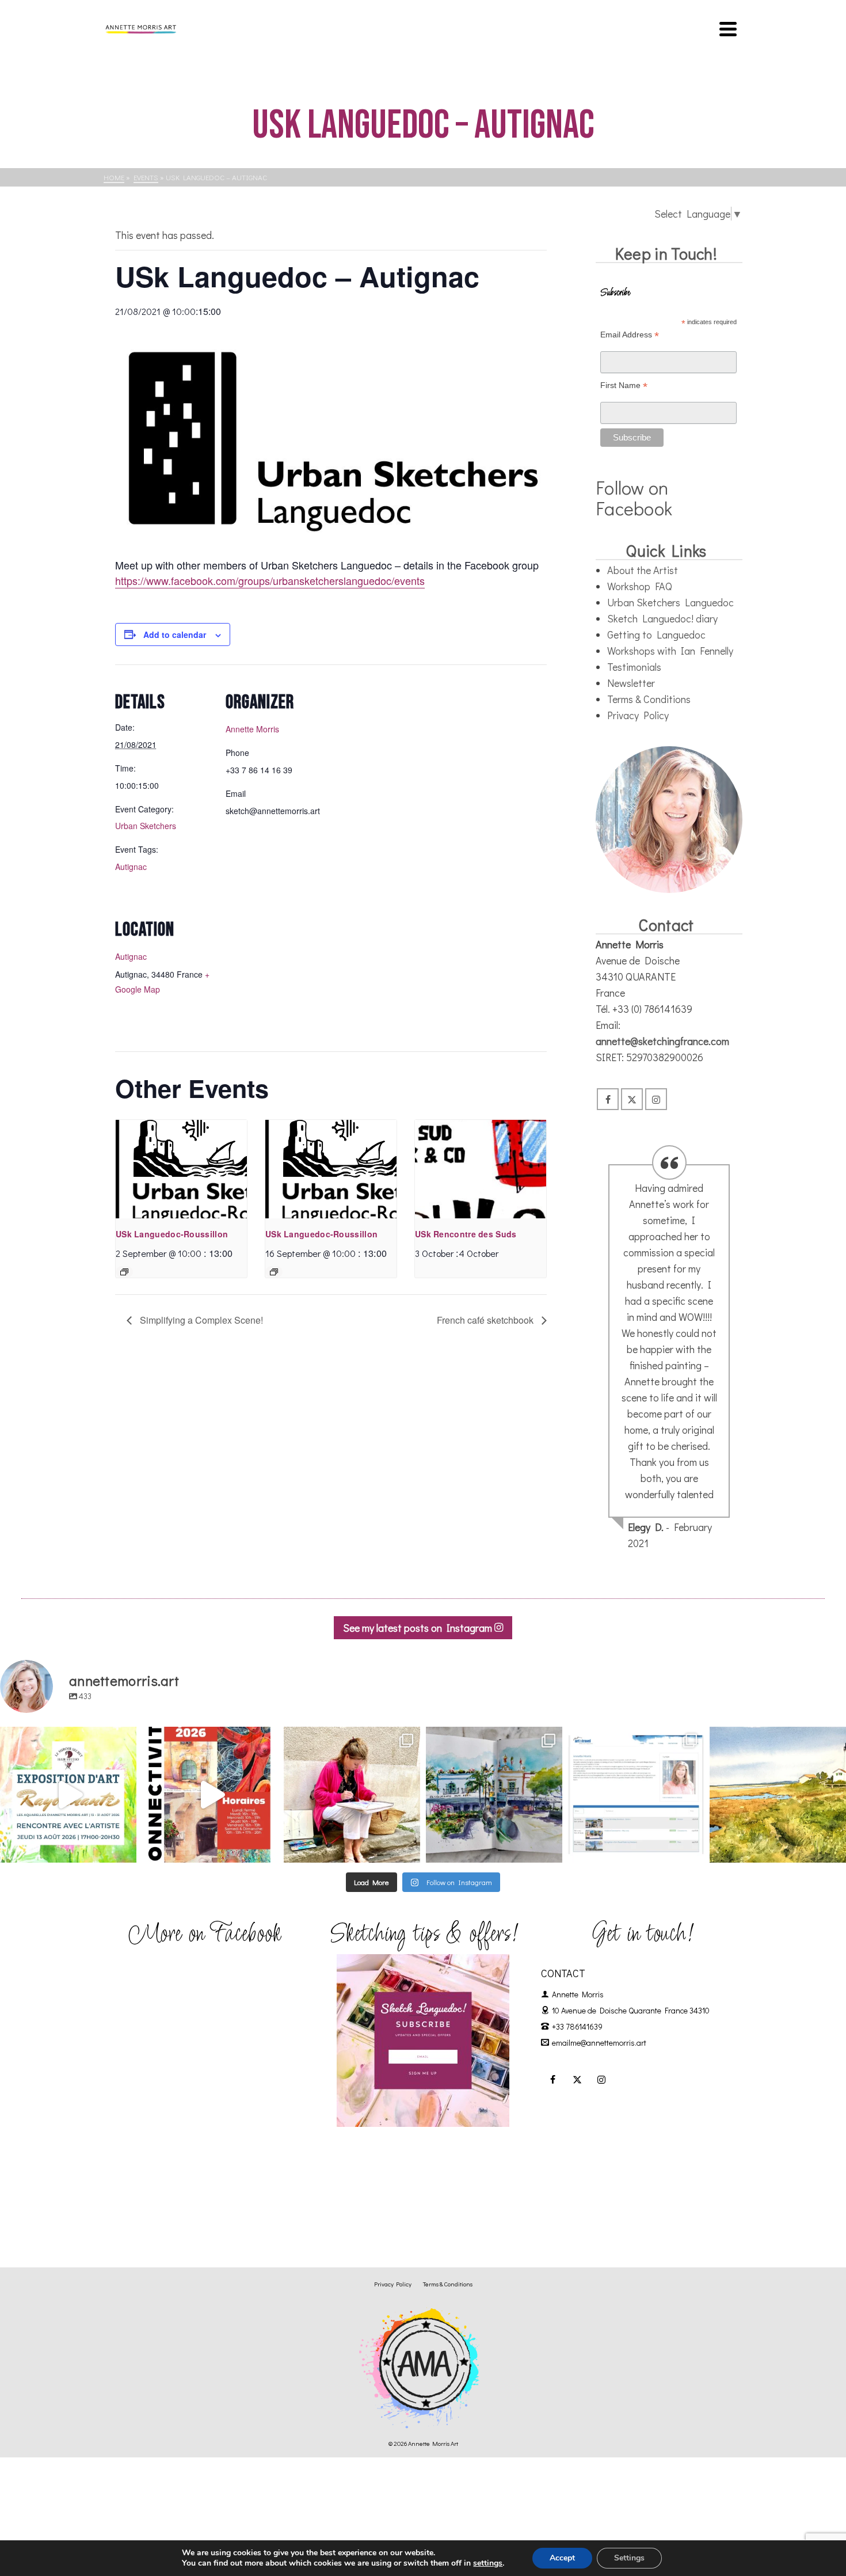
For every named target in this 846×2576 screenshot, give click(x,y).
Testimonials (634, 667)
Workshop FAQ (640, 586)
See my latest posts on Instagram (419, 1628)
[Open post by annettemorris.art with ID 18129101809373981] (494, 1795)
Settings (629, 2558)
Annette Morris (252, 729)
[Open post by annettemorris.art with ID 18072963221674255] (210, 1795)
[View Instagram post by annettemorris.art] (125, 1849)
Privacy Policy (638, 715)
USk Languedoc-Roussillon (172, 1234)
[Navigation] (728, 29)
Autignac (131, 867)
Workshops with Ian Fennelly (670, 651)
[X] (632, 1099)
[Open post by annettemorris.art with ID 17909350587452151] (68, 1795)
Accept (562, 2558)
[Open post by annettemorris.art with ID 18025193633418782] (778, 1795)
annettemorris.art (66, 1737)
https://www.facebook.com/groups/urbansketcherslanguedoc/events (270, 580)
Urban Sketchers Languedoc (670, 602)
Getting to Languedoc (656, 634)
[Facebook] (608, 1099)
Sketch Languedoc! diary (662, 618)
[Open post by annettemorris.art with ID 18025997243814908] (352, 1795)
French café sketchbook (486, 1320)
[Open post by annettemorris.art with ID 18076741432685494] (636, 1795)
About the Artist (643, 570)
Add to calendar (175, 634)
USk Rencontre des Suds (466, 1234)
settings (488, 2563)
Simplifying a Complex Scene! (200, 1320)
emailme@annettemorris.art (599, 2043)
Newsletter (631, 683)
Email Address (630, 335)
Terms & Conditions (649, 699)
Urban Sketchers (146, 826)
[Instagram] (656, 1099)
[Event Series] (124, 1272)
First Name (624, 385)
